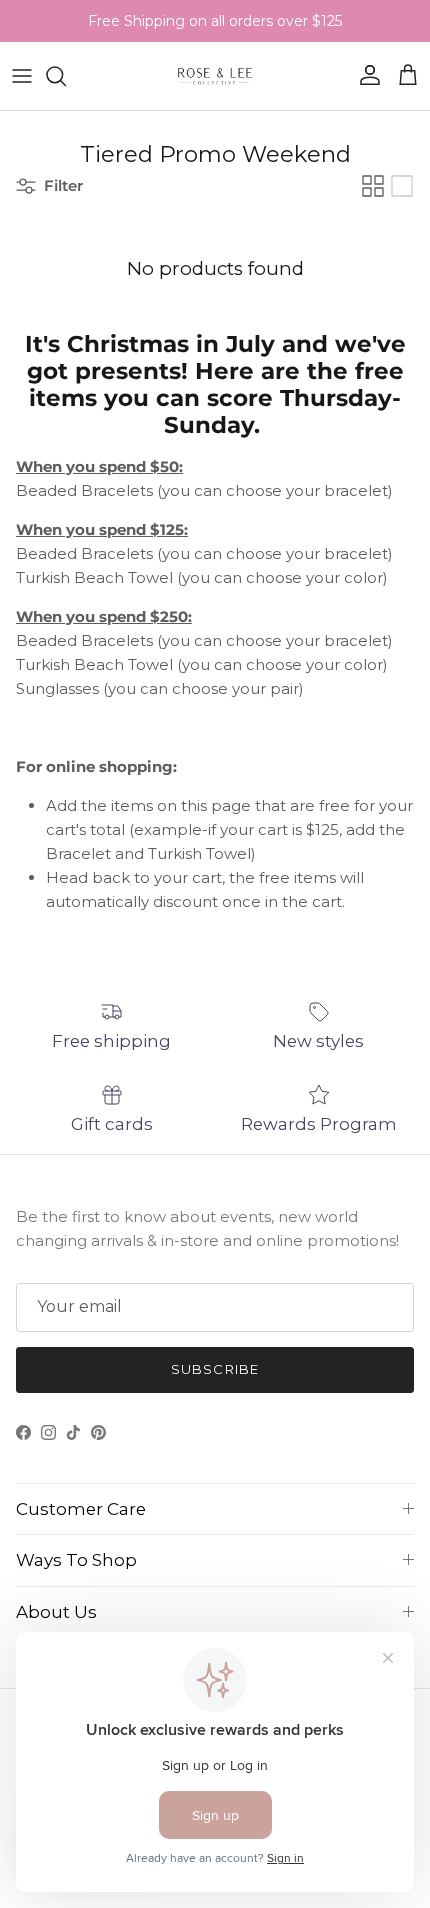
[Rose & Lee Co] (215, 76)
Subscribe (214, 1369)
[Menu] (22, 76)
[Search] (66, 76)
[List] (402, 186)
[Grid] (373, 186)
